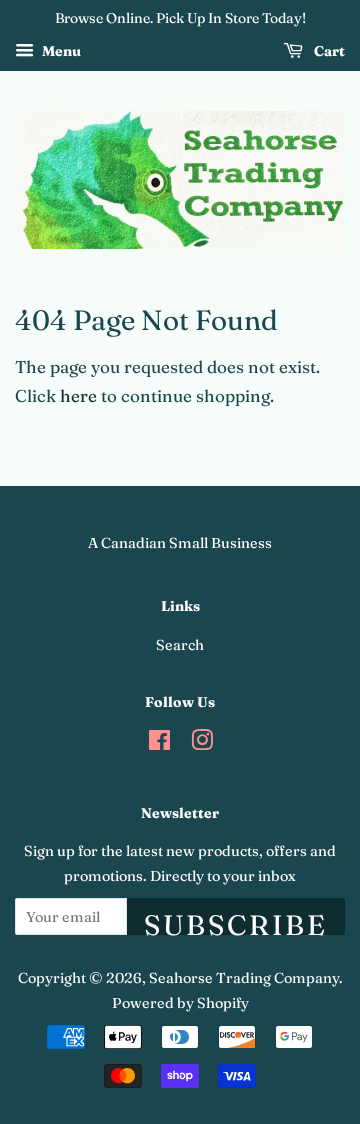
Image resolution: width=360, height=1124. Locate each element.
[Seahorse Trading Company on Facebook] (159, 744)
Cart (328, 51)
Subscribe (236, 921)
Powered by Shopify (180, 1003)
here (78, 395)
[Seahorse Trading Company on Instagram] (202, 744)
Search (180, 645)
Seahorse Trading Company (244, 978)
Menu (60, 51)
